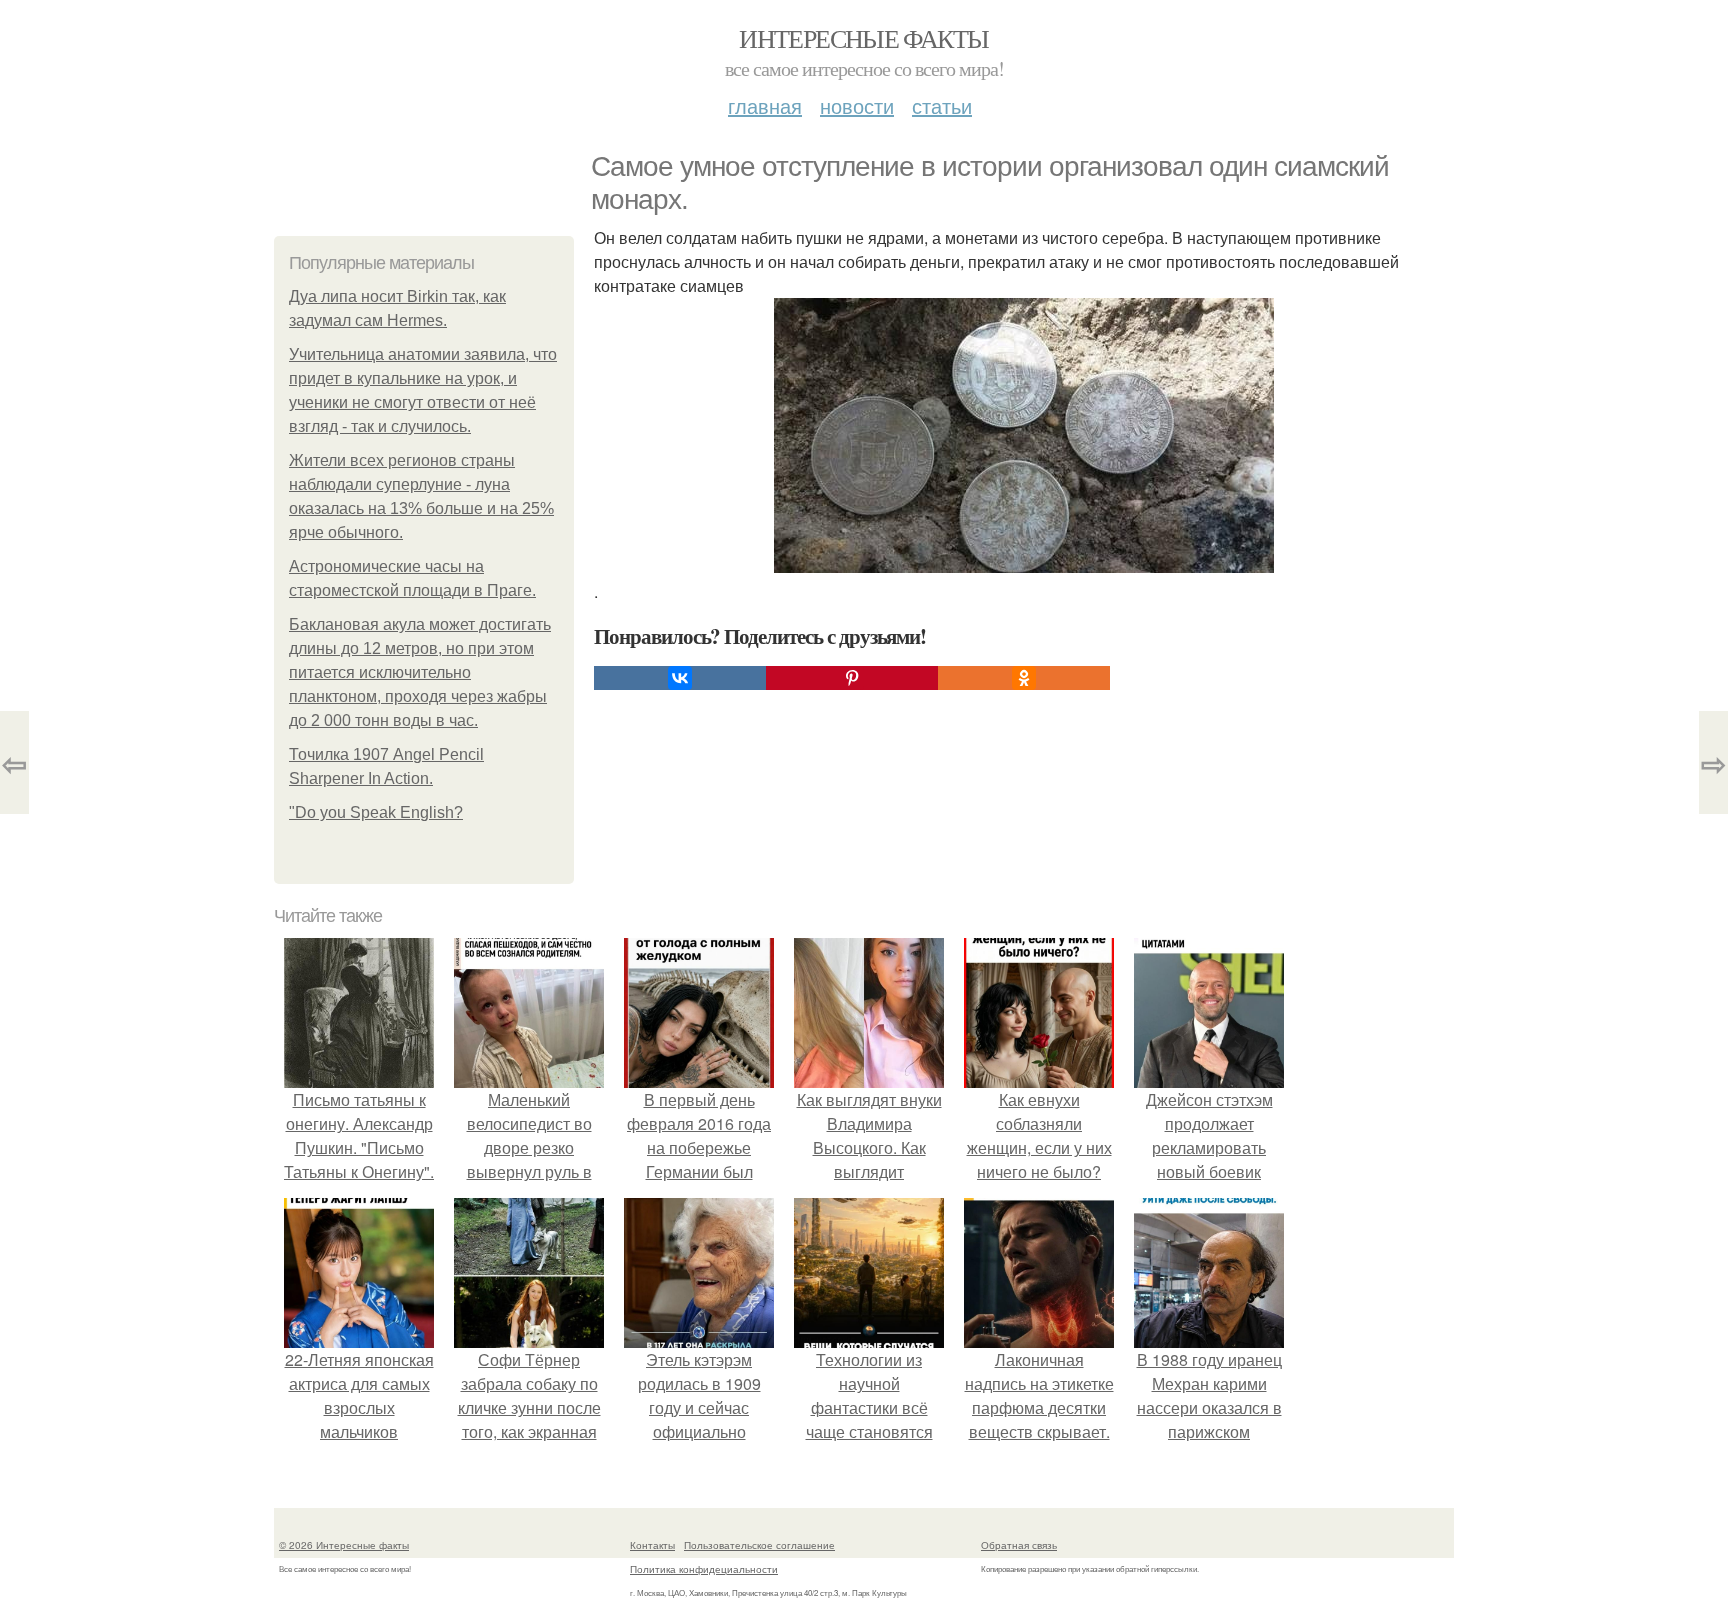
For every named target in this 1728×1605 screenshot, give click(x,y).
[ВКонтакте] (680, 678)
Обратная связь (1019, 1545)
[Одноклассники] (1024, 678)
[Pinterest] (852, 678)
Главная (765, 105)
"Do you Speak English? (376, 812)
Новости (857, 105)
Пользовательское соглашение (759, 1545)
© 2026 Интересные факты (344, 1545)
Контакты (652, 1545)
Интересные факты (863, 38)
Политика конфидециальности (704, 1569)
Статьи (942, 105)
